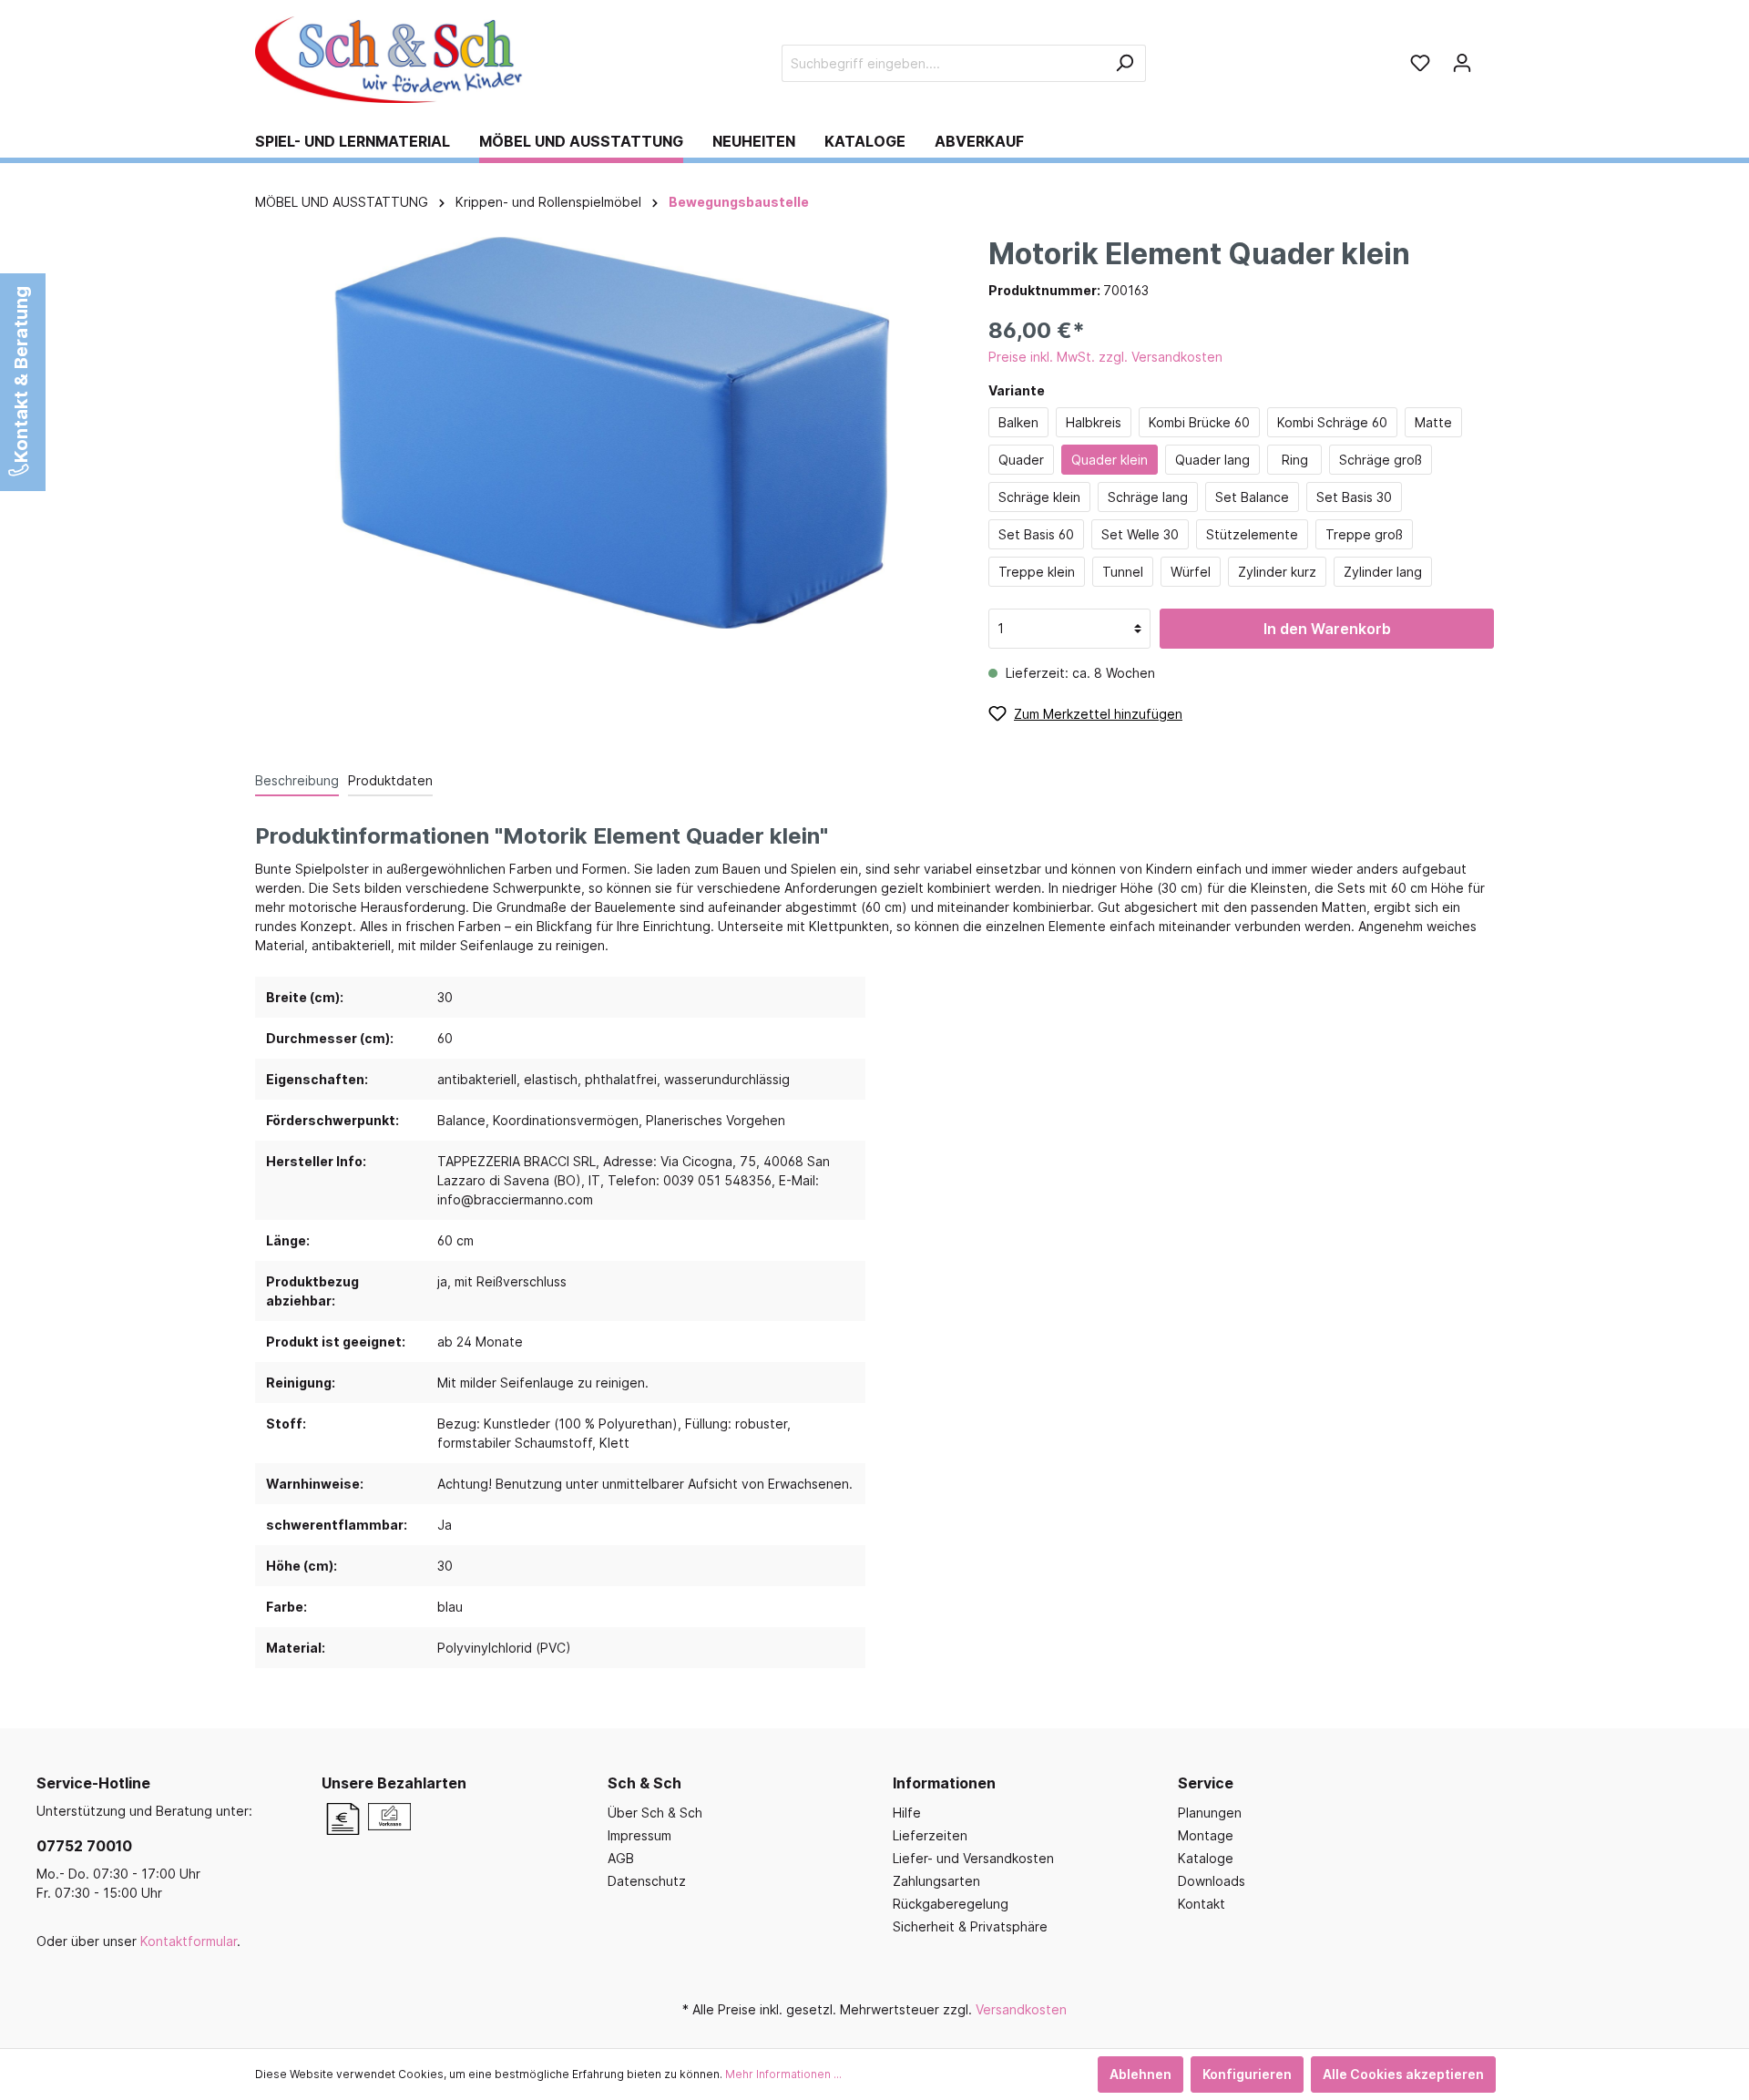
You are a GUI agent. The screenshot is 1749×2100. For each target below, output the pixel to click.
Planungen (1210, 1813)
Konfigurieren (1247, 2074)
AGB (621, 1858)
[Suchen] (1125, 63)
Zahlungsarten (936, 1881)
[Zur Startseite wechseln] (392, 60)
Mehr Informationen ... (783, 2074)
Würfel (1191, 572)
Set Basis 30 (1354, 497)
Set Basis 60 (1036, 534)
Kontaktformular (189, 1941)
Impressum (639, 1835)
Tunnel (1123, 572)
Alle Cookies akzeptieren (1403, 2074)
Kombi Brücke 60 (1199, 422)
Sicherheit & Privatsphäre (970, 1926)
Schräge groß (1381, 460)
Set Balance (1252, 497)
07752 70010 (84, 1846)
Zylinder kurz (1277, 572)
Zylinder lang (1383, 572)
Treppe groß (1364, 534)
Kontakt (1202, 1904)
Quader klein (1110, 460)
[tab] (297, 780)
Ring (1295, 460)
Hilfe (907, 1813)
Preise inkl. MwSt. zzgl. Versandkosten (1105, 357)
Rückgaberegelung (951, 1904)
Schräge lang (1148, 497)
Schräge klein (1039, 497)
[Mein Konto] (1462, 63)
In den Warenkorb (1327, 629)
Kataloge (1206, 1858)
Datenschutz (647, 1881)
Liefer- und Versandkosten (973, 1858)
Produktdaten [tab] (390, 780)
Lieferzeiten (930, 1835)
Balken (1018, 422)
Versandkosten (1021, 2009)
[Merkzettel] (1420, 63)
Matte (1433, 422)
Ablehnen (1140, 2074)
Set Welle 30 (1140, 534)
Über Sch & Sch (655, 1813)
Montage (1206, 1835)
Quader (1021, 460)
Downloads (1212, 1881)
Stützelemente (1252, 534)
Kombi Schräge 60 (1332, 422)
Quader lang (1212, 460)
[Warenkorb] (1488, 56)
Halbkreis (1094, 422)
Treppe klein (1037, 572)
